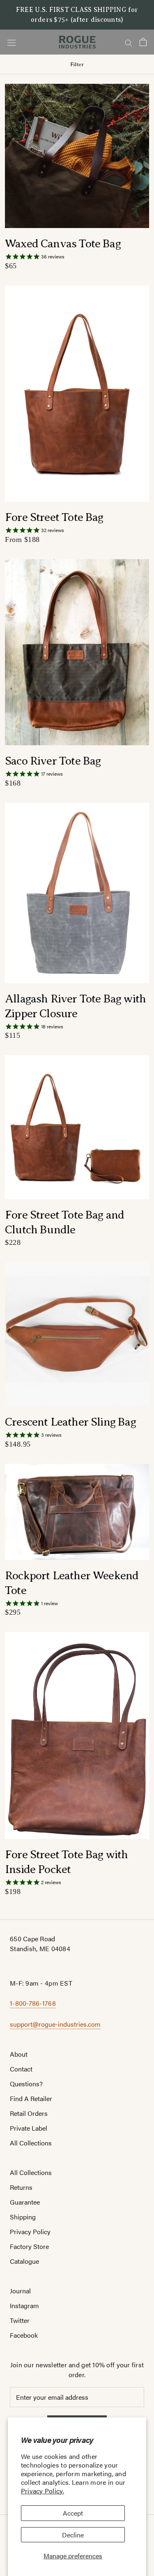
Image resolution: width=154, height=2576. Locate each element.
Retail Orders (29, 2113)
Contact (21, 2069)
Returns (21, 2187)
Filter (77, 64)
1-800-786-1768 (33, 2003)
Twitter (20, 2320)
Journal (20, 2291)
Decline (73, 2535)
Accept (73, 2513)
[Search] (129, 42)
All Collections (31, 2143)
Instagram (24, 2305)
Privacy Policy (30, 2232)
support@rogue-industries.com (55, 2024)
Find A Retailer (31, 2098)
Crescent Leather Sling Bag (70, 1422)
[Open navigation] (11, 42)
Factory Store (29, 2246)
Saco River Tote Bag (53, 761)
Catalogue (24, 2261)
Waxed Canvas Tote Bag (63, 243)
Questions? (26, 2084)
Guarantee (25, 2202)
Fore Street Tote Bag (54, 517)
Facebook (24, 2335)
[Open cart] (143, 42)
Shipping (23, 2217)
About (19, 2054)
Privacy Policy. (43, 2491)
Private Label (29, 2128)
